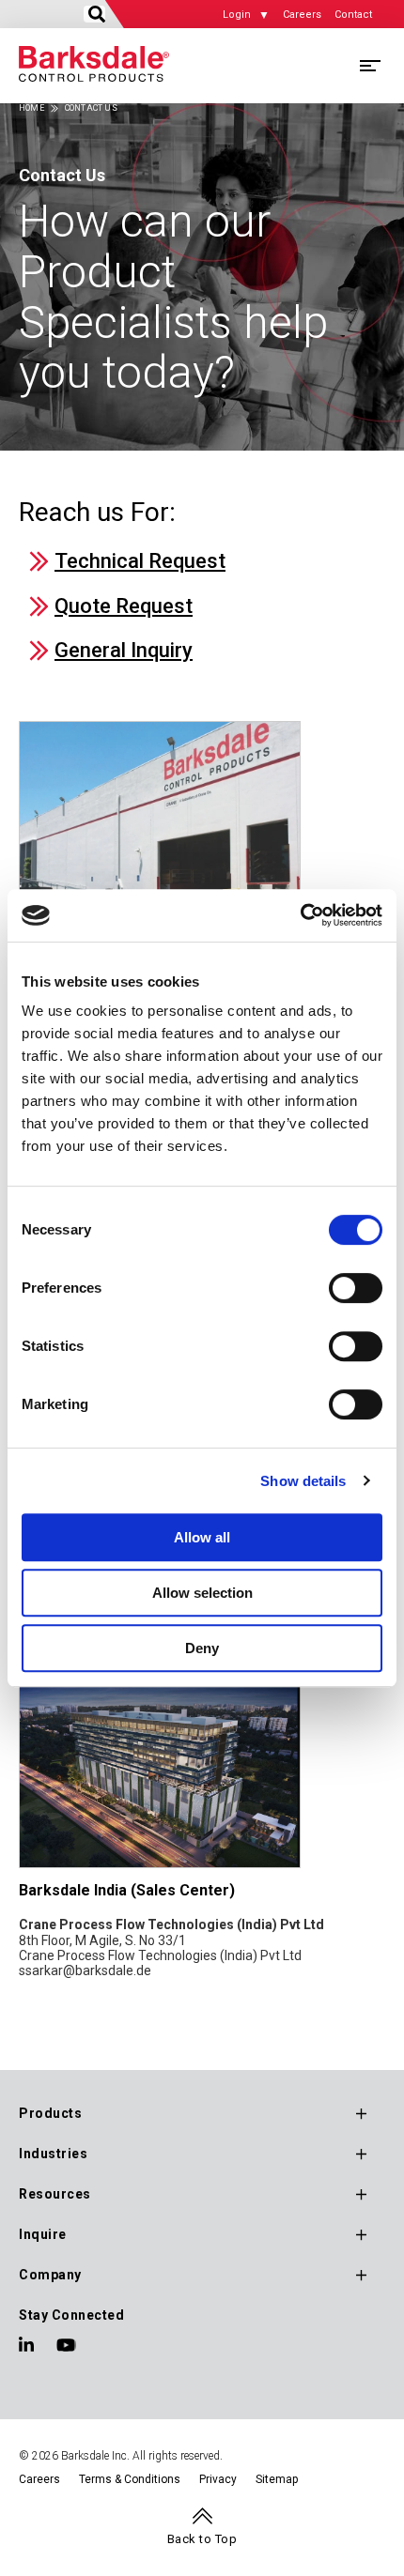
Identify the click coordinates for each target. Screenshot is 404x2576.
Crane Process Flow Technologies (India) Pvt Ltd (160, 1955)
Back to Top (202, 2539)
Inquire (43, 2234)
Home (31, 108)
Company (50, 2275)
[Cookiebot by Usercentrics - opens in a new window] (300, 915)
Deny (202, 1648)
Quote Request (124, 606)
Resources (55, 2194)
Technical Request (140, 561)
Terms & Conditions (130, 2479)
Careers (302, 15)
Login (237, 15)
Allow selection (202, 1593)
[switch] (356, 1288)
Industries (53, 2154)
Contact (353, 15)
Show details (303, 1481)
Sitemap (277, 2479)
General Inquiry (124, 650)
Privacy (218, 2479)
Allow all (202, 1537)
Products (50, 2113)
